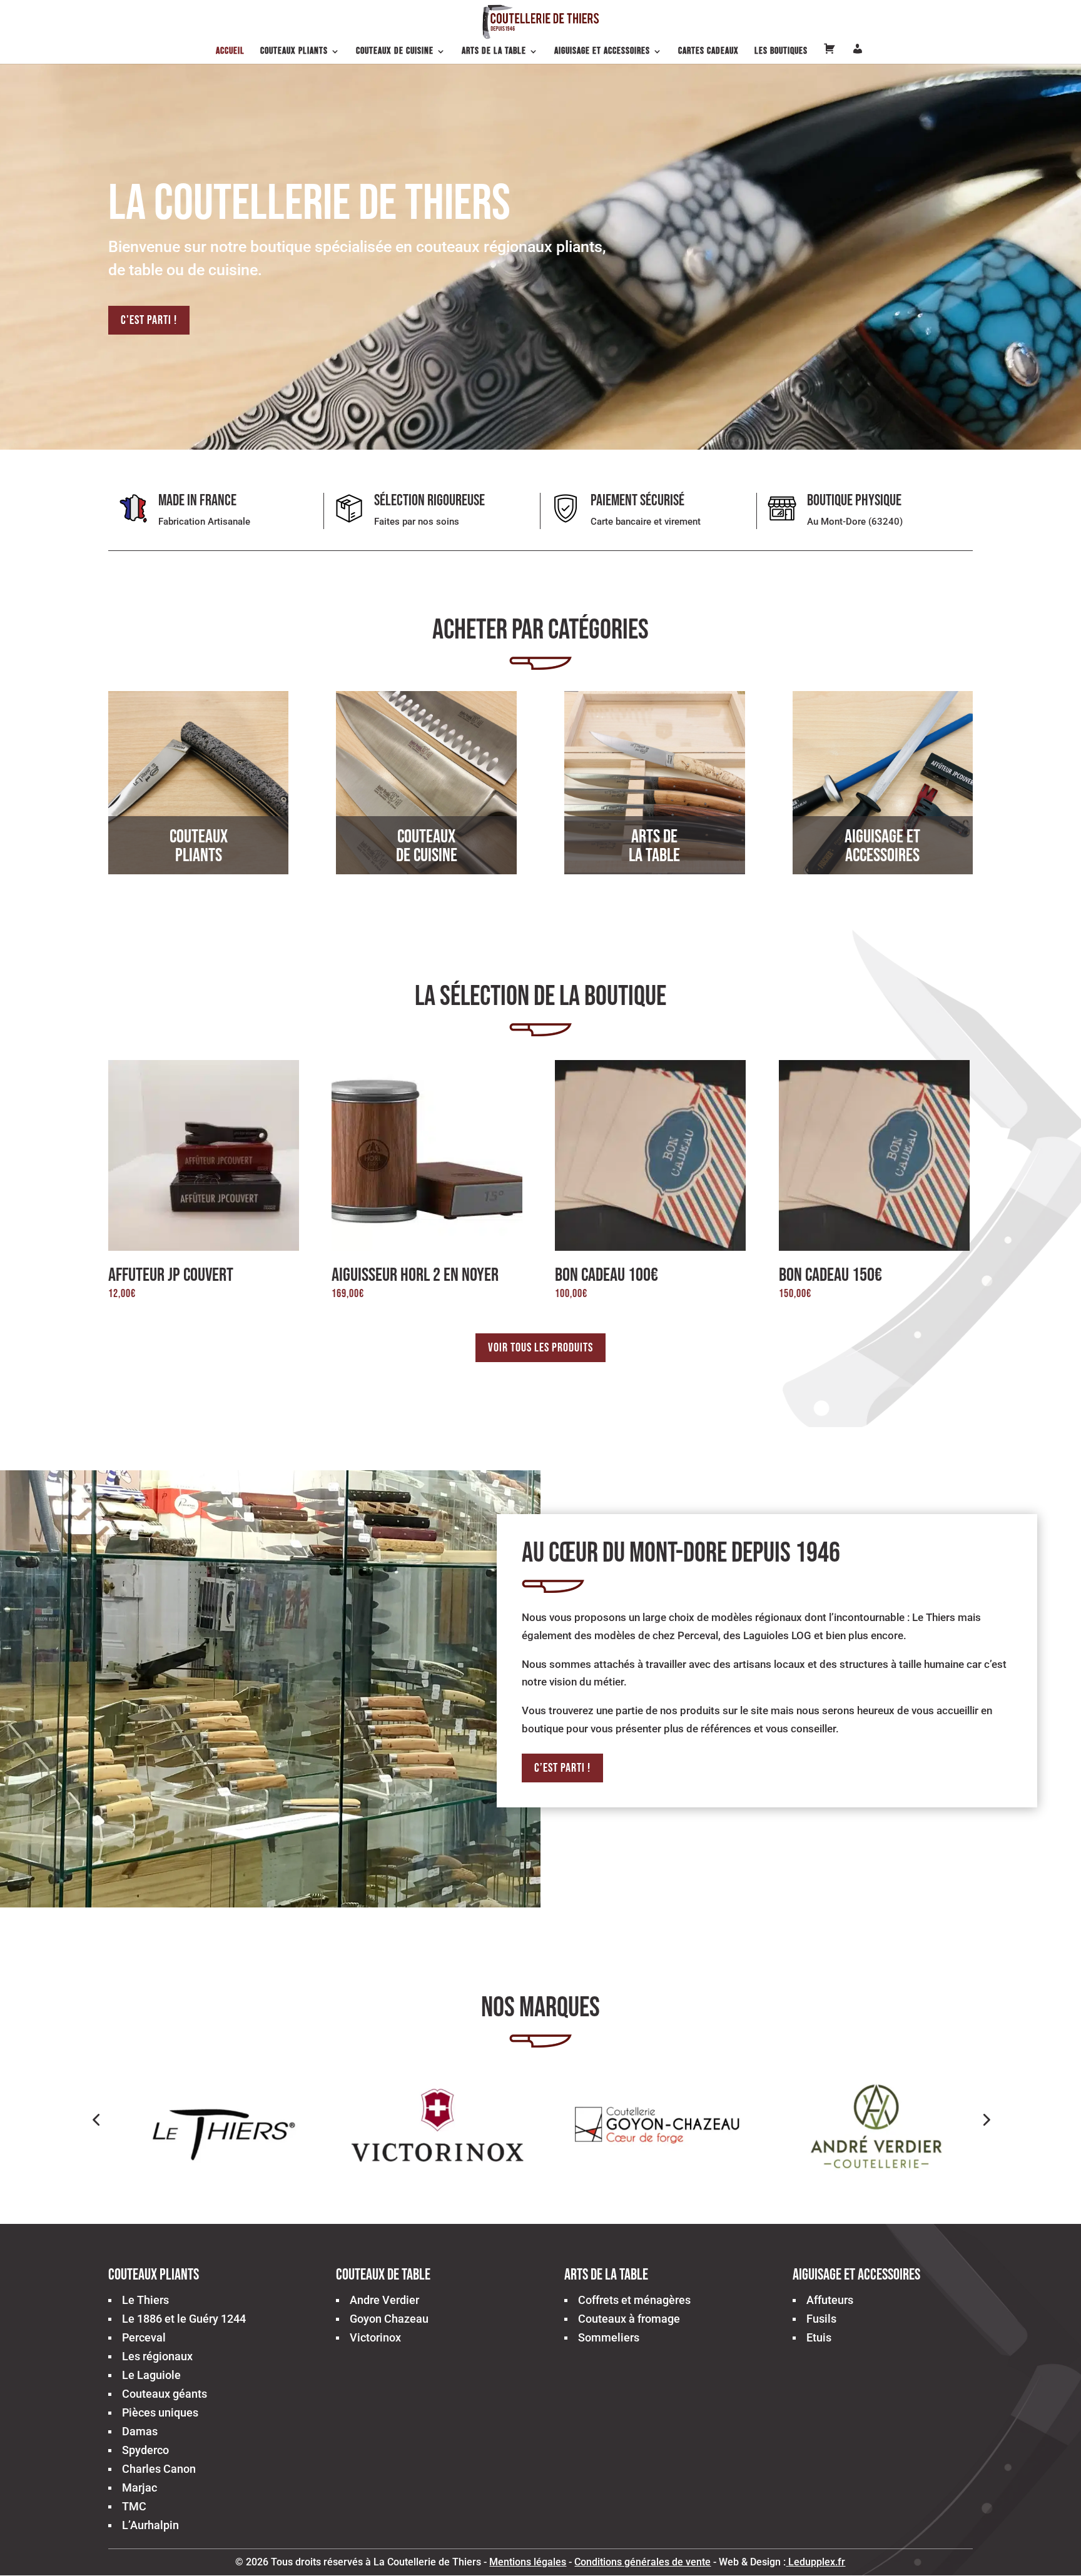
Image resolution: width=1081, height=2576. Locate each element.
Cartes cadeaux (708, 52)
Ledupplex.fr (817, 2562)
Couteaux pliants (294, 52)
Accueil (230, 52)
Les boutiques (781, 52)
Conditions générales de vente (642, 2562)
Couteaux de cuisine (395, 52)
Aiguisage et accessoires (602, 52)
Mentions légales (528, 2562)
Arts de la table (494, 52)
